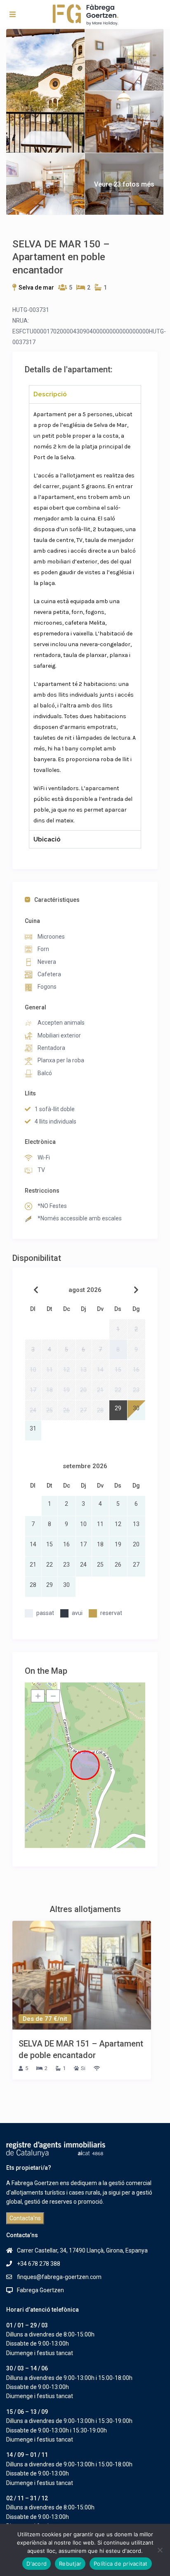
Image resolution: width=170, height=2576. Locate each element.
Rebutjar (70, 2564)
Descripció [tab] (50, 394)
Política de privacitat (121, 2564)
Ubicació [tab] (47, 839)
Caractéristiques (57, 900)
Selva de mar (36, 288)
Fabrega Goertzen (40, 2290)
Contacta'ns (25, 2218)
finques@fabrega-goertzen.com (59, 2277)
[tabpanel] (85, 617)
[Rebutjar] (160, 2550)
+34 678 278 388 (39, 2264)
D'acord (37, 2564)
